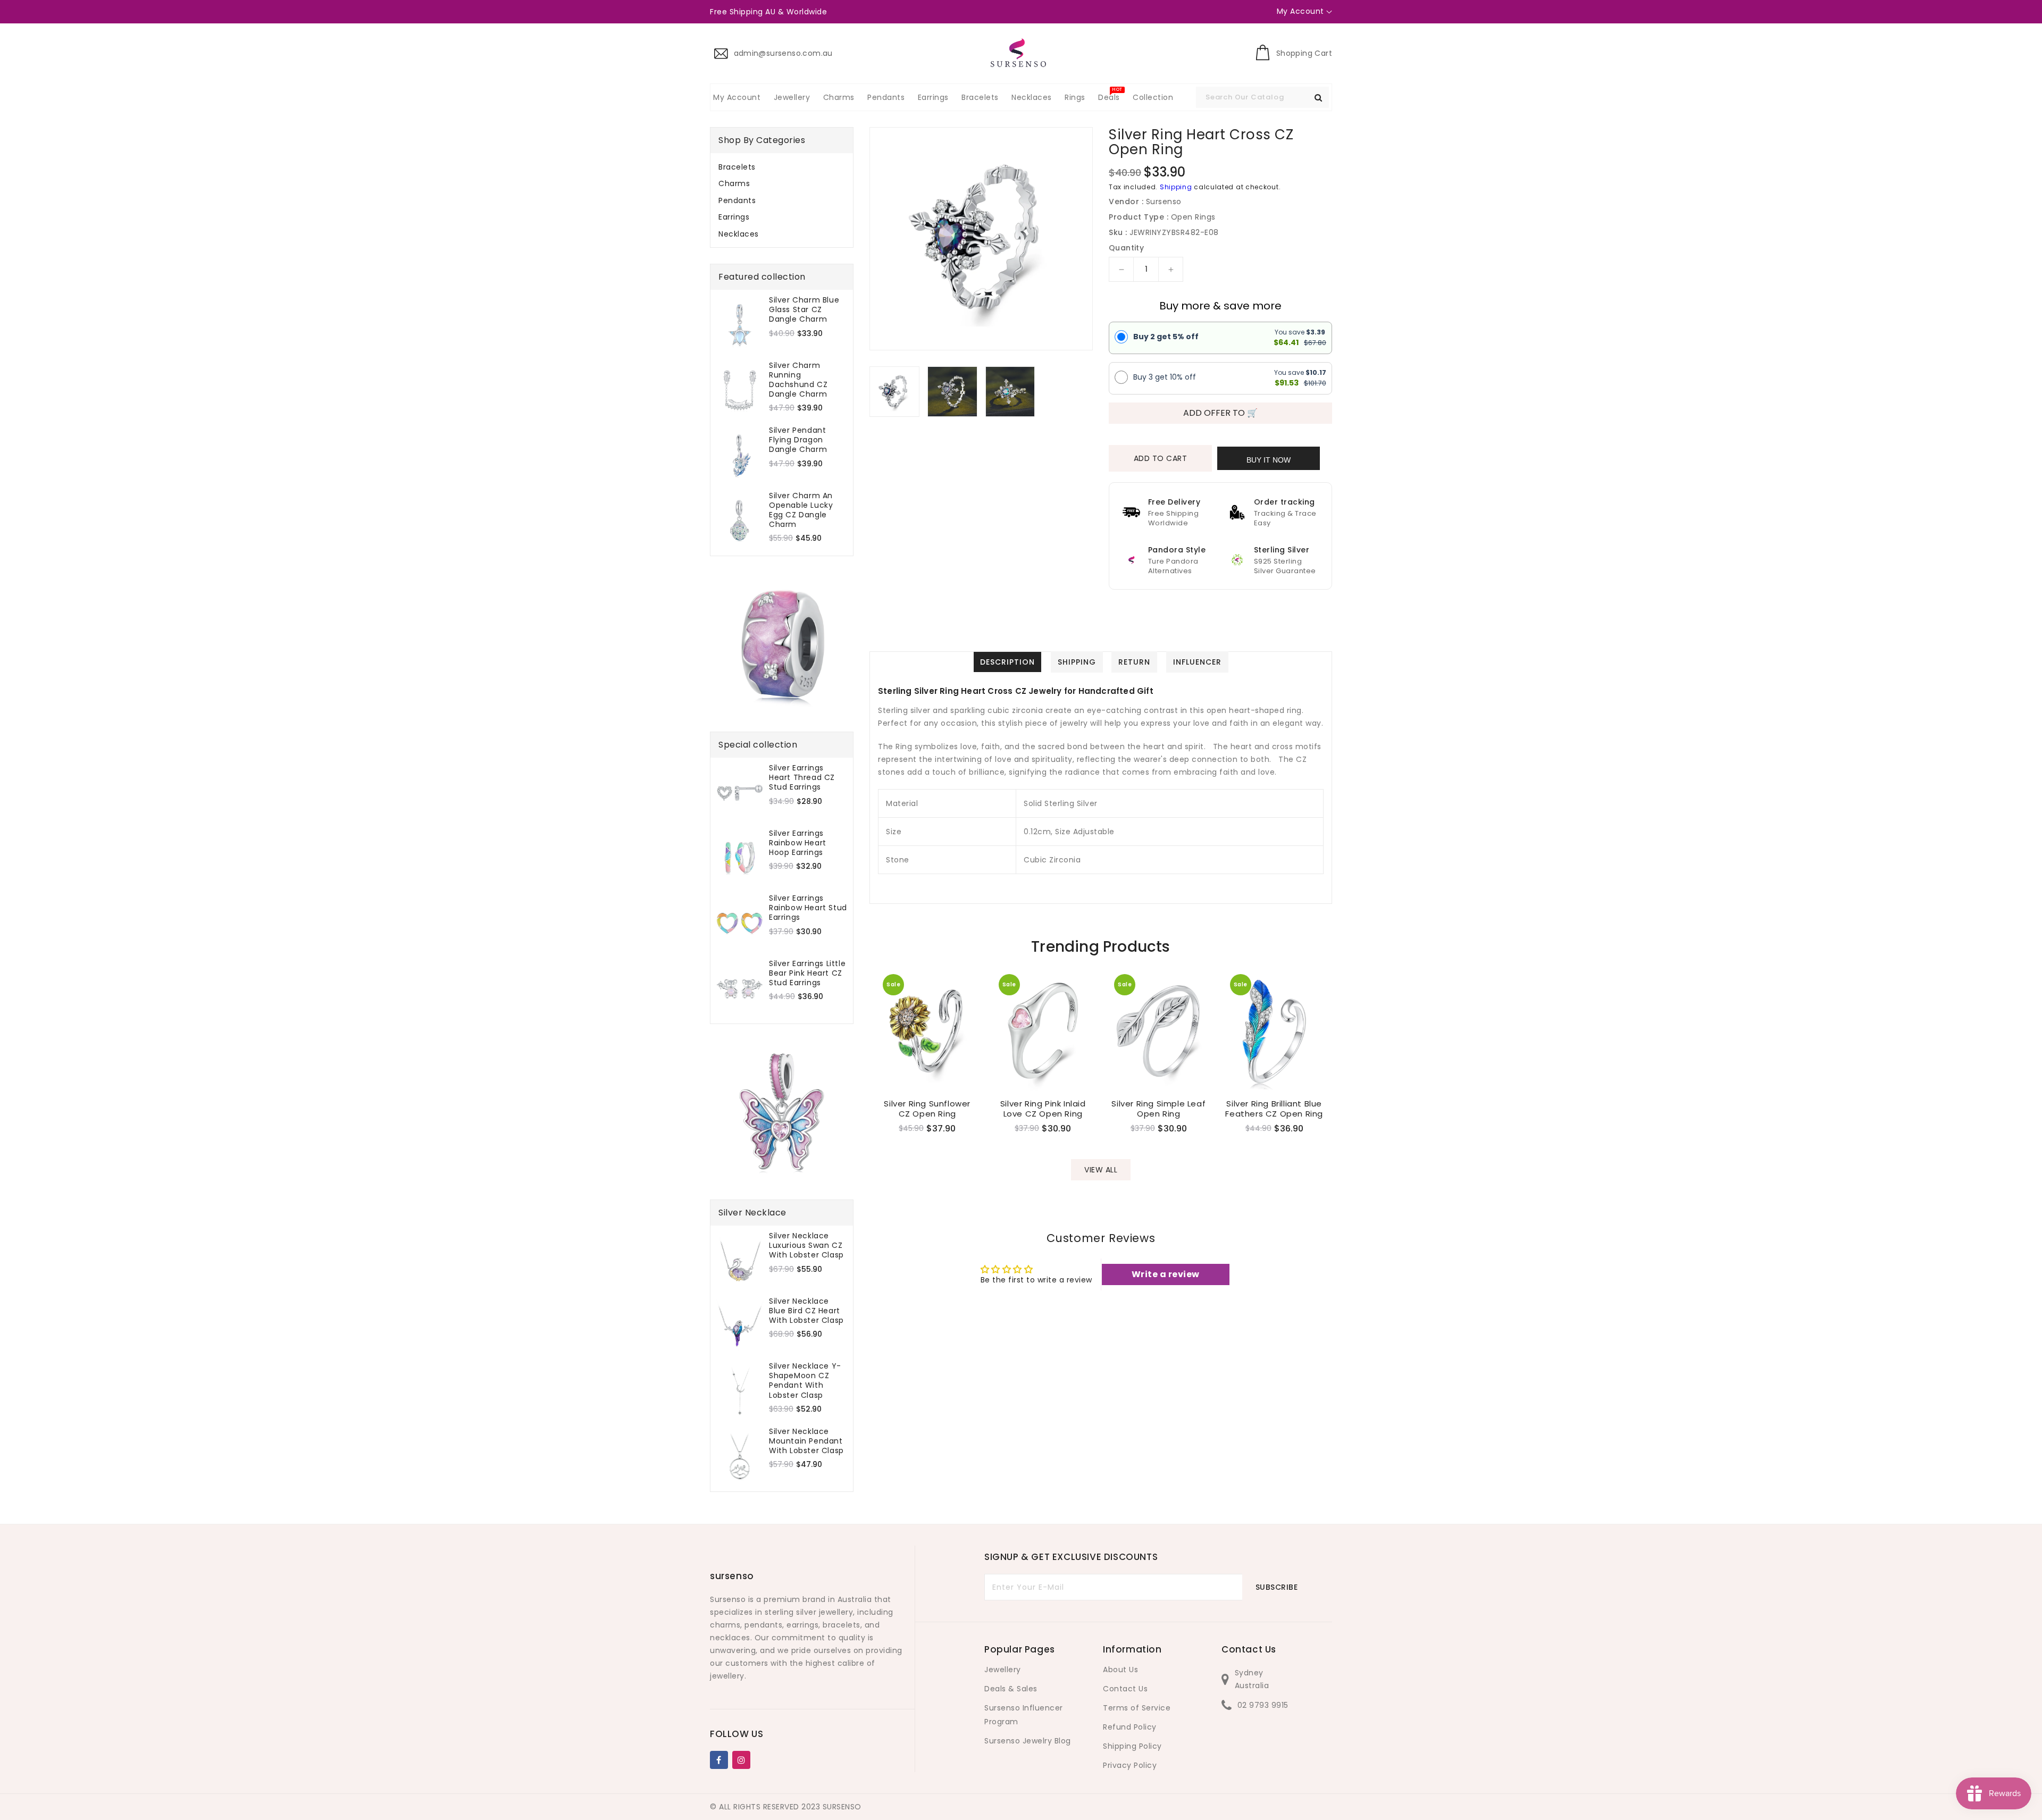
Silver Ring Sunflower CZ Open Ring (927, 1109)
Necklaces (739, 234)
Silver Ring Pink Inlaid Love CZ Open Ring (1043, 1109)
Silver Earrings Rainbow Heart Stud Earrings (808, 908)
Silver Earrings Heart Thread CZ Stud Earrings (802, 778)
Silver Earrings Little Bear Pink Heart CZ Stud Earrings (807, 973)
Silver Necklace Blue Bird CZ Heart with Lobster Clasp (806, 1311)
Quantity (1126, 248)
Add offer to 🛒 (1220, 413)
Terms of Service (1137, 1708)
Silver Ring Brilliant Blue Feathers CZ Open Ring (1274, 1109)
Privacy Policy (1130, 1765)
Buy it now (1269, 460)
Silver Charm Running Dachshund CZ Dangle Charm (798, 380)
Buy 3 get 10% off (1165, 377)
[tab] (782, 167)
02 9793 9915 (1263, 1705)
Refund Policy (1130, 1727)
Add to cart (1161, 458)
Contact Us (1125, 1689)
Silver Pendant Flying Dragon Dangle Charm (798, 440)
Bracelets (737, 167)
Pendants (737, 200)
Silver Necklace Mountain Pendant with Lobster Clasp (806, 1441)
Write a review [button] (1166, 1274)
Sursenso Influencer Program (1024, 1715)
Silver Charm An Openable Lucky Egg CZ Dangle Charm (801, 510)
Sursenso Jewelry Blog (1028, 1741)
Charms (734, 183)
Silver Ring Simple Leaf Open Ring (1158, 1109)
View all (1101, 1170)
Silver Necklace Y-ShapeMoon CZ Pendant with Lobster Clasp (805, 1381)
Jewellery (1003, 1670)
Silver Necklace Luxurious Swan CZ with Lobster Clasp (806, 1246)
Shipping (1176, 187)
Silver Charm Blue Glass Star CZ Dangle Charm (804, 310)
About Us (1120, 1670)
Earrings (734, 217)
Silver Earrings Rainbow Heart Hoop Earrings (798, 843)
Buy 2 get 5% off (1166, 337)
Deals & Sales (1011, 1689)
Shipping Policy (1132, 1746)
